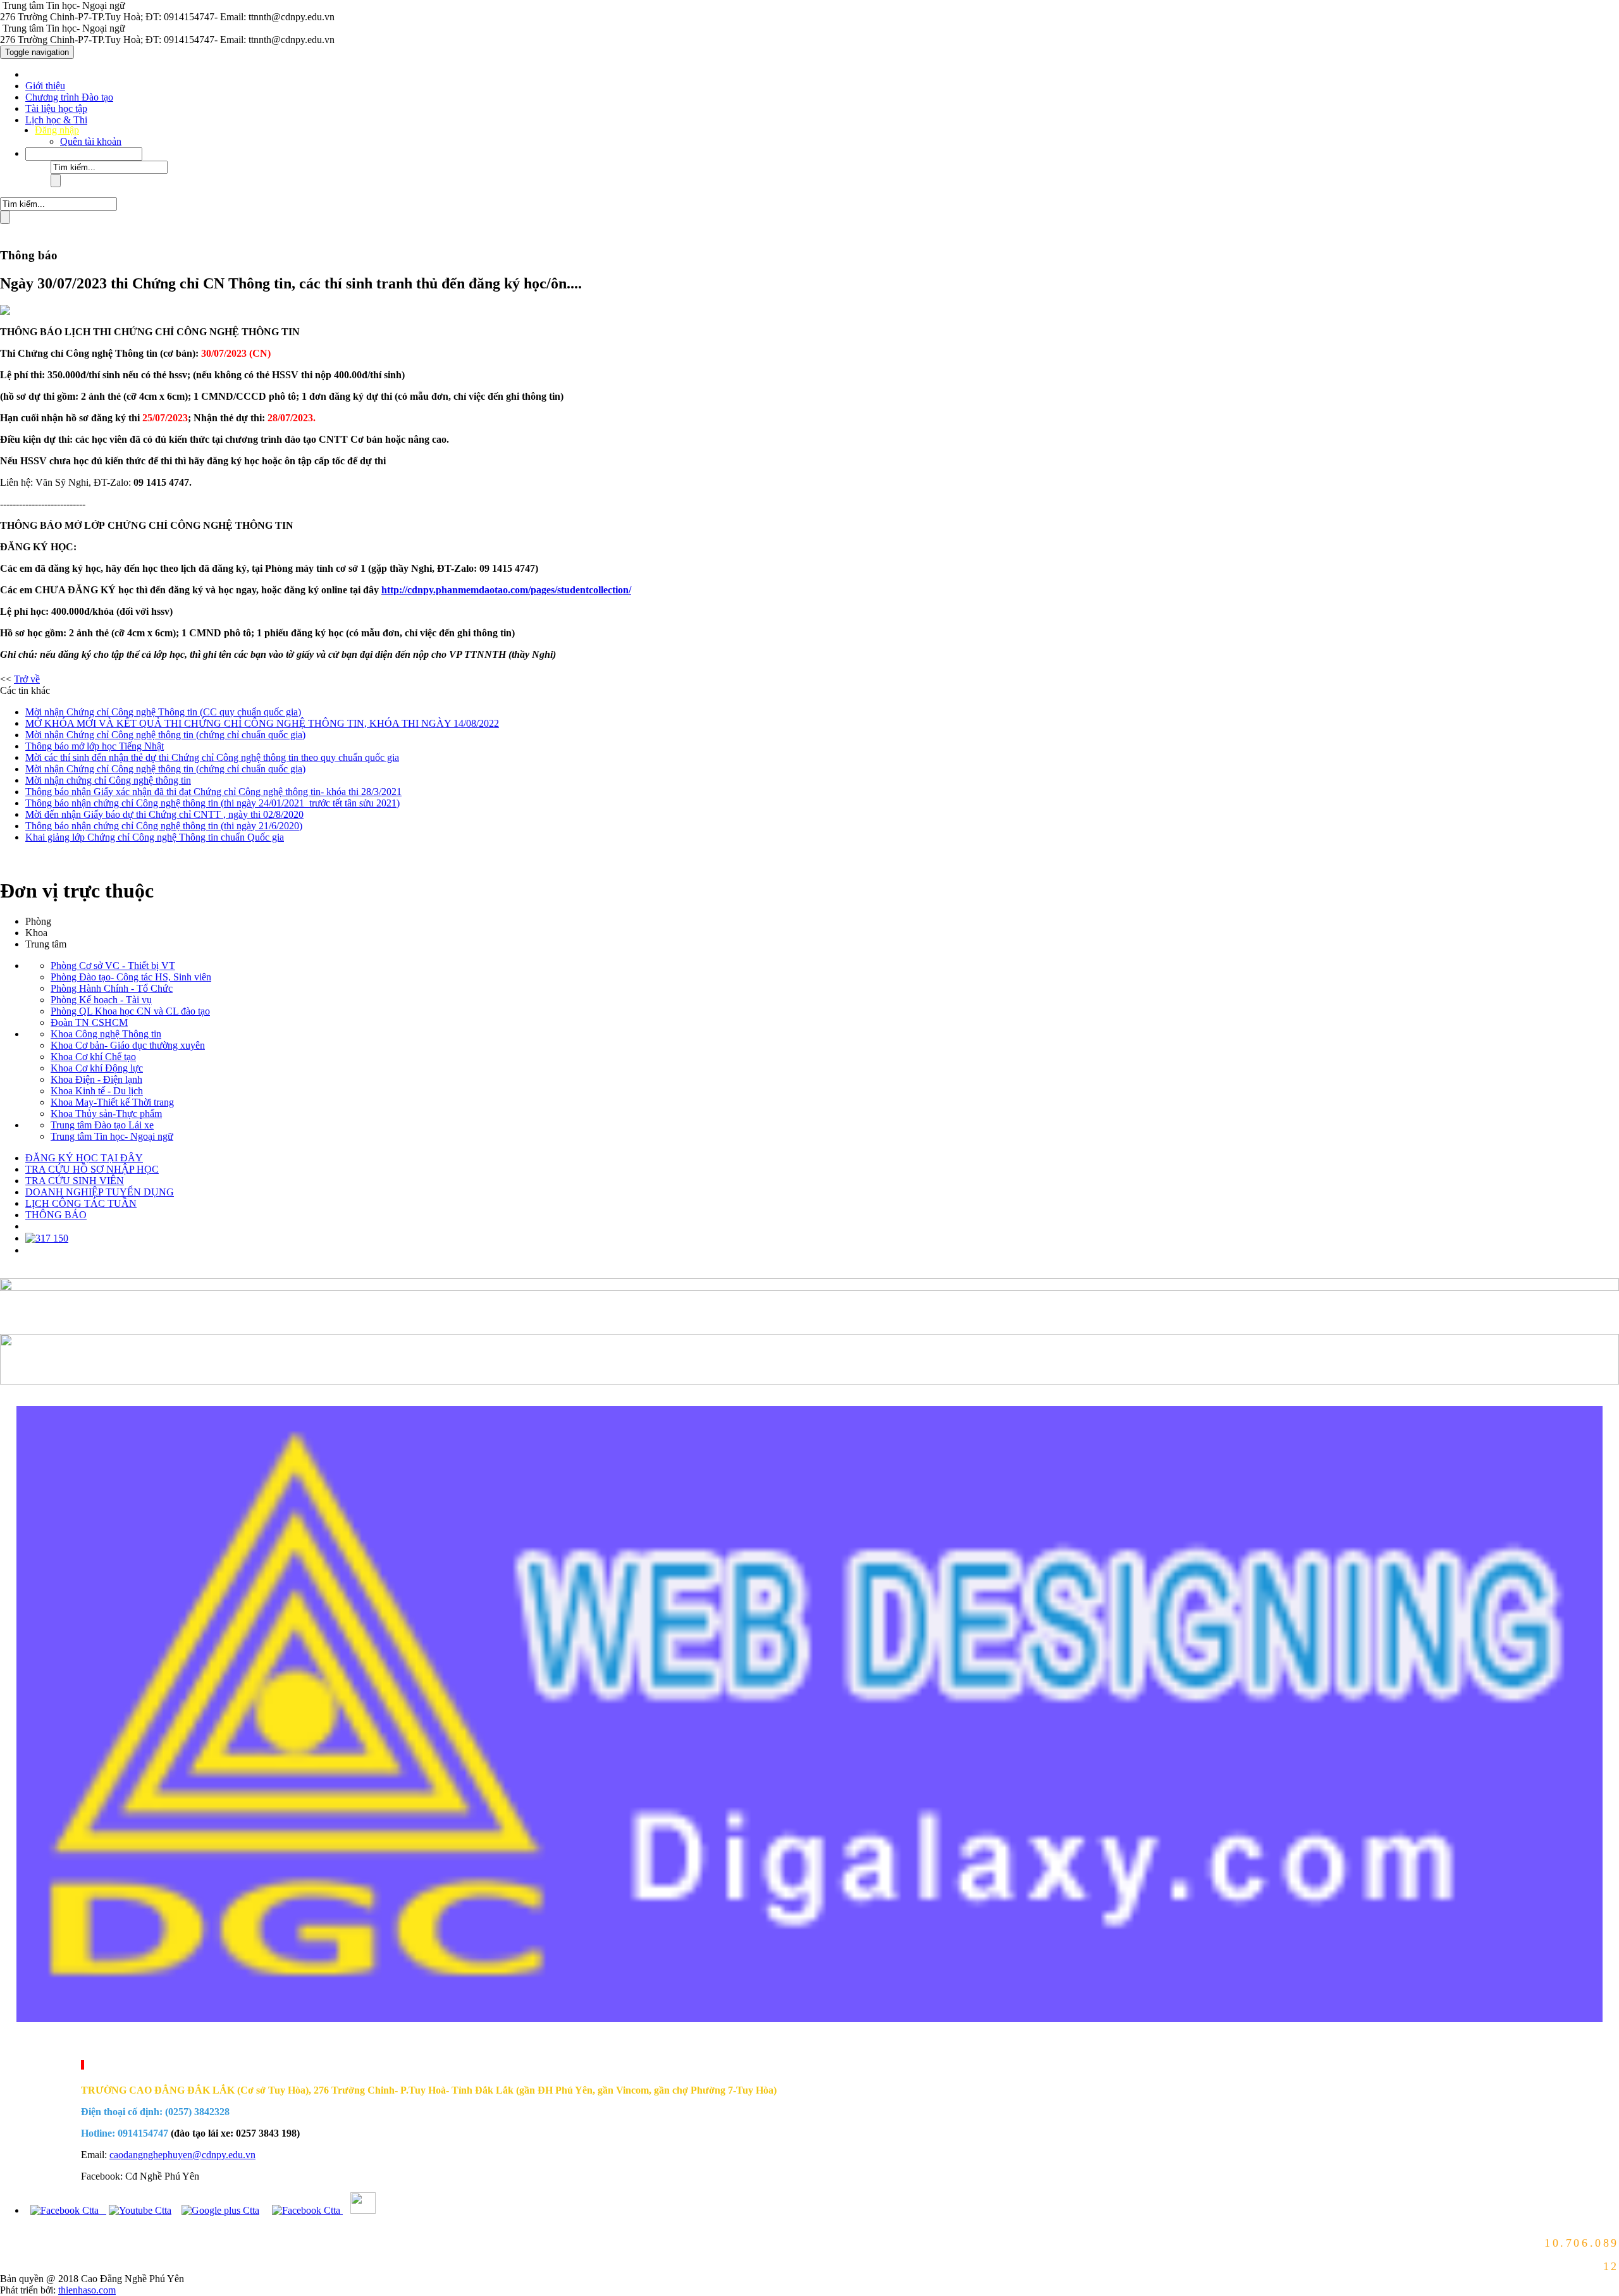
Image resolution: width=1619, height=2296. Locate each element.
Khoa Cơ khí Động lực (97, 1068)
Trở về (27, 679)
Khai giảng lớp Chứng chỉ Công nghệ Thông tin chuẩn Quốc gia (155, 837)
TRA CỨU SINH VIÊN (75, 1181)
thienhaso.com (15, 2044)
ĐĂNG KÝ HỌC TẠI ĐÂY (84, 1158)
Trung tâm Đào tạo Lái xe (102, 1125)
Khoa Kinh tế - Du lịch (97, 1091)
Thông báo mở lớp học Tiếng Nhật (95, 746)
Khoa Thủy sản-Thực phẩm (106, 1114)
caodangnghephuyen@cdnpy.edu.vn (182, 2155)
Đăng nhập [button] (57, 130)
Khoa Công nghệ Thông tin (106, 1034)
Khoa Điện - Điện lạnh (96, 1079)
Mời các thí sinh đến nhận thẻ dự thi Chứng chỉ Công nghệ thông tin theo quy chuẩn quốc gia (212, 757)
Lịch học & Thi (56, 120)
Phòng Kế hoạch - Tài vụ (101, 1000)
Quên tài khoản (91, 141)
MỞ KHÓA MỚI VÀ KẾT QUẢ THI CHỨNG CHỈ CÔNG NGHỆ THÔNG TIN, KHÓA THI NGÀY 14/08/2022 (262, 723)
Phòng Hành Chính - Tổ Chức (112, 988)
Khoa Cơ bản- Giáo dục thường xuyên (128, 1045)
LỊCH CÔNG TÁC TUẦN (81, 1203)
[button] (84, 153)
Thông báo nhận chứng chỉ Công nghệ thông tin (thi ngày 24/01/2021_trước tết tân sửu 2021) (212, 803)
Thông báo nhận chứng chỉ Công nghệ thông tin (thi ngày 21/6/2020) (164, 826)
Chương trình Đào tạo (69, 97)
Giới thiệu (45, 86)
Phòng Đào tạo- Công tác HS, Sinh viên (131, 977)
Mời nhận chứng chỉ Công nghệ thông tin (108, 780)
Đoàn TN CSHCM (89, 1022)
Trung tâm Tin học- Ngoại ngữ (112, 1136)
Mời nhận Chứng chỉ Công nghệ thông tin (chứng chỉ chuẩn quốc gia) (165, 735)
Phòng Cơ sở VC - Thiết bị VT (113, 966)
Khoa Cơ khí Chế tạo (93, 1057)
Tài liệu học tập (56, 108)
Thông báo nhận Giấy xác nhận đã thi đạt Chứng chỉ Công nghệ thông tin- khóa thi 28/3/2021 (213, 792)
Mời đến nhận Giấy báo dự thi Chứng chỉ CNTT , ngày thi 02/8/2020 (164, 814)
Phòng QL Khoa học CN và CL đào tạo (130, 1011)
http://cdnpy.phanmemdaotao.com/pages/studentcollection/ (506, 590)
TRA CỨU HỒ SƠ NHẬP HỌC (92, 1169)
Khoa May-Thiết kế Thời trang (112, 1102)
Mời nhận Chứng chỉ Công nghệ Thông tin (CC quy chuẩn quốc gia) (163, 712)
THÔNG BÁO (56, 1215)
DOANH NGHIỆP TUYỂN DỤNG (100, 1192)
